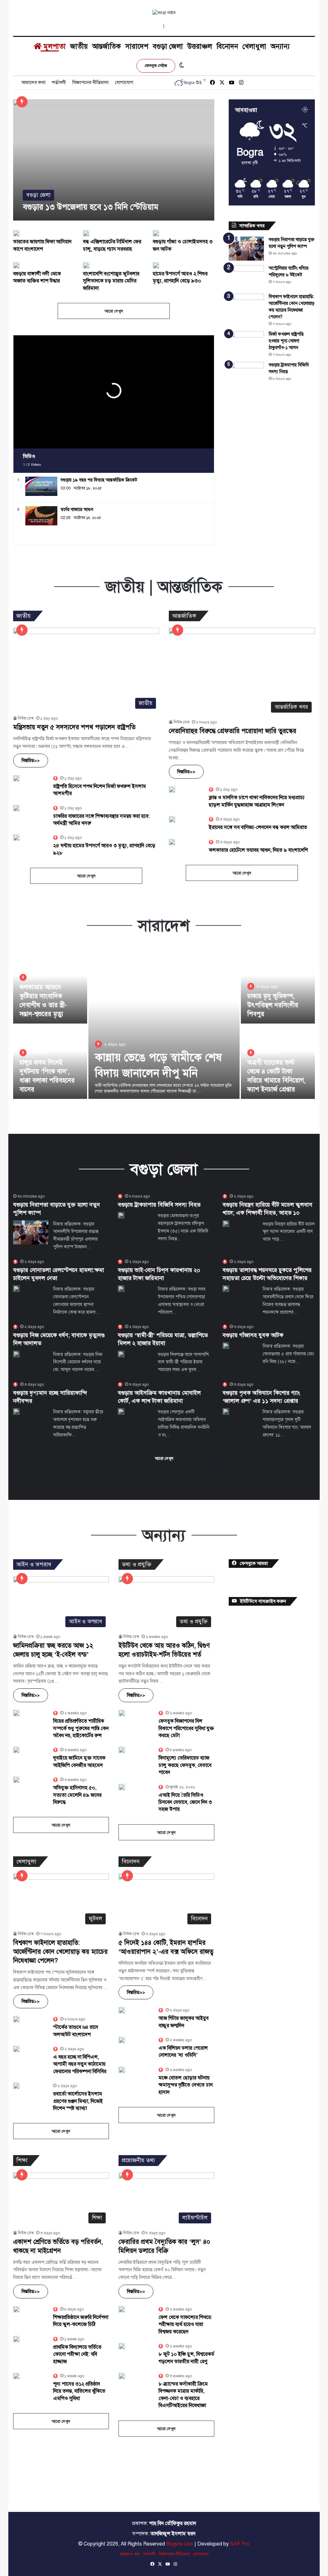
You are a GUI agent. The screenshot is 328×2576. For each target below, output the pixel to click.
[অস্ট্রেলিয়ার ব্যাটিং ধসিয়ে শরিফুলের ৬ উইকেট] (246, 277)
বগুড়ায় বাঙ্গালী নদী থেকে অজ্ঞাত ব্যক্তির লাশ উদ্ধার (37, 277)
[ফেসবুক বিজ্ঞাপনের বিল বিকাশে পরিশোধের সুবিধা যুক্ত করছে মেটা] (122, 1713)
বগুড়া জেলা (168, 46)
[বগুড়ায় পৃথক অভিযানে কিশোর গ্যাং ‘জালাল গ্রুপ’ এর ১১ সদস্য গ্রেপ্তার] (226, 1411)
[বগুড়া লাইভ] (164, 13)
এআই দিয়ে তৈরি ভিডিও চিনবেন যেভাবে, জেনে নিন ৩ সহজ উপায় (185, 1802)
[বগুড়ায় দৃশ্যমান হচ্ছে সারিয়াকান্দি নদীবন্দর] (16, 1411)
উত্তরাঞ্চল (200, 46)
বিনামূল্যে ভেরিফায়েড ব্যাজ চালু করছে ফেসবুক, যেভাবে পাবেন (185, 1765)
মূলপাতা (54, 46)
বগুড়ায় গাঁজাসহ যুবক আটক (253, 1335)
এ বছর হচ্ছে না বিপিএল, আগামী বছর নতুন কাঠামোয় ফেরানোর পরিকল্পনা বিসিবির (80, 2064)
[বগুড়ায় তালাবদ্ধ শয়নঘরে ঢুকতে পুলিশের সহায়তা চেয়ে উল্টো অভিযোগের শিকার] (226, 1289)
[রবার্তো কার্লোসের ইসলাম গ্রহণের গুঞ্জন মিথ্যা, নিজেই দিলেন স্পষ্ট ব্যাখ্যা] (16, 2086)
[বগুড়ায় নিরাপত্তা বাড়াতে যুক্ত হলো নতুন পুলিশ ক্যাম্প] (246, 249)
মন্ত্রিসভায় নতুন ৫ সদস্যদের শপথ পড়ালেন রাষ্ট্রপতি (74, 727)
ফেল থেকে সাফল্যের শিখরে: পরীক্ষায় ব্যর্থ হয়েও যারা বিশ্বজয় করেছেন (185, 2325)
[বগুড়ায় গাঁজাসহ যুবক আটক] (226, 1346)
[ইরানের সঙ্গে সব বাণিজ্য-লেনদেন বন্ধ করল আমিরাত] (172, 819)
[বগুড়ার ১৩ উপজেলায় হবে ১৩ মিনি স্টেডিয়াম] (114, 160)
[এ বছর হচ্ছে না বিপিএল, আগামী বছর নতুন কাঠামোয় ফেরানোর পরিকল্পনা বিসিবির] (16, 2049)
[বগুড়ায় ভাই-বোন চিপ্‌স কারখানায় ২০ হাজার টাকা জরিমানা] (121, 1289)
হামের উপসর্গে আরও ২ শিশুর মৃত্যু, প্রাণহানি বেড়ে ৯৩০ (180, 277)
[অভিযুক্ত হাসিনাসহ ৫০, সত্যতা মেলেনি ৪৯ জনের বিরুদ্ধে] (16, 1780)
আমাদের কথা (33, 82)
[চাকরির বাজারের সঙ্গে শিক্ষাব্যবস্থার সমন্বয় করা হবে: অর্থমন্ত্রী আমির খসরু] (16, 808)
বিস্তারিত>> (31, 761)
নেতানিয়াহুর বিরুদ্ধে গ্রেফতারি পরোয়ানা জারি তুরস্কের (233, 731)
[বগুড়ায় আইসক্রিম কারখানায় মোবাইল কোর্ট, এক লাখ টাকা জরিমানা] (121, 1411)
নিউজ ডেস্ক (26, 718)
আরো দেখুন (114, 311)
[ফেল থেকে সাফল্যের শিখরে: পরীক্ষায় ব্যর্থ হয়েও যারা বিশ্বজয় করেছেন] (122, 2309)
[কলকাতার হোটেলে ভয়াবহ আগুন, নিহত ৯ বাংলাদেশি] (172, 842)
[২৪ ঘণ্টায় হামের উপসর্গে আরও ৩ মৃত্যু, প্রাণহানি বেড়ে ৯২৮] (16, 838)
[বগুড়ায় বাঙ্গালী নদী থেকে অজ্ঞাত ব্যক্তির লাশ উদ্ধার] (16, 265)
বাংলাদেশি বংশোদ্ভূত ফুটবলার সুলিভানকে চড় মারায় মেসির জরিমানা (111, 281)
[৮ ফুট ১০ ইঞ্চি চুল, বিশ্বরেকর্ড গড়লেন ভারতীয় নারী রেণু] (122, 2346)
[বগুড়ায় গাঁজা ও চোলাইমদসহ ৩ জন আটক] (156, 233)
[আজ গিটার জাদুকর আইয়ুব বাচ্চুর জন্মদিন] (122, 2010)
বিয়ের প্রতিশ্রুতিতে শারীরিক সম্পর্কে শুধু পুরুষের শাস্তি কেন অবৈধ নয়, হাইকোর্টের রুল (81, 1728)
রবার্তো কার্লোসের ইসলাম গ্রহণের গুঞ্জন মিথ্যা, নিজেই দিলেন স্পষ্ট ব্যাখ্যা (78, 2101)
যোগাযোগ (124, 82)
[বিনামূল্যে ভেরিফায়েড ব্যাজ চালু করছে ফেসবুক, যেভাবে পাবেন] (122, 1750)
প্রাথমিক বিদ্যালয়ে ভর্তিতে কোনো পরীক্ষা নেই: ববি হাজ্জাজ (77, 2354)
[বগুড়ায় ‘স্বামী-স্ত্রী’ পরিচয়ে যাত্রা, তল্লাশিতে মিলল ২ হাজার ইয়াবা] (121, 1354)
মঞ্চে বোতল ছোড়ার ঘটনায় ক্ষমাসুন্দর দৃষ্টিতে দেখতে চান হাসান (186, 2085)
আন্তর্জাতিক (107, 46)
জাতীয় (79, 46)
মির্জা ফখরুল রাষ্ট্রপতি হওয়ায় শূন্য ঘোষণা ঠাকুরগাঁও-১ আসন (286, 341)
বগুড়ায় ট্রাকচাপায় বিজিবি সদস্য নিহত (159, 1205)
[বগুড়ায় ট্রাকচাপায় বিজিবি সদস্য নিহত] (246, 374)
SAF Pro (240, 2544)
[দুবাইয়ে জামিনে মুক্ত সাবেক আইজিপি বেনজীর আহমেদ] (16, 1750)
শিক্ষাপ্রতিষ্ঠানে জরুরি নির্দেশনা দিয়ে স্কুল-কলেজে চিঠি (81, 2321)
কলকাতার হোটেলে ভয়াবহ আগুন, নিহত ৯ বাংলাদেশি (258, 850)
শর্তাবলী (59, 82)
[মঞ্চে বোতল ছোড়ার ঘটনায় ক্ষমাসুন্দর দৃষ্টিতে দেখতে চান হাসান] (122, 2070)
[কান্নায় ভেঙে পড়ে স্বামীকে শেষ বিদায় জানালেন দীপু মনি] (164, 1024)
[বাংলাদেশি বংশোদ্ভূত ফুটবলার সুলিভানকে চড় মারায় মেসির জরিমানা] (86, 265)
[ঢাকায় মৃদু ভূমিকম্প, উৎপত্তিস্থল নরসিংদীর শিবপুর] (278, 987)
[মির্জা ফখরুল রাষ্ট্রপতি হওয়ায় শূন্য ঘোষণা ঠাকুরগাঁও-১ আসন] (246, 343)
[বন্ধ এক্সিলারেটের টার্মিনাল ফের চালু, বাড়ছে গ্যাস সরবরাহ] (86, 233)
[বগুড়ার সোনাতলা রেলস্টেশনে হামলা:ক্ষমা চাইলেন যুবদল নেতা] (16, 1289)
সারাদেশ (137, 46)
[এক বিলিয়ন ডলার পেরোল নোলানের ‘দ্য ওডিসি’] (122, 2040)
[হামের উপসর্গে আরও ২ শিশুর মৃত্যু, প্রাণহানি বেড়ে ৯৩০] (156, 265)
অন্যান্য (280, 46)
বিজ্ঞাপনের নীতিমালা (90, 82)
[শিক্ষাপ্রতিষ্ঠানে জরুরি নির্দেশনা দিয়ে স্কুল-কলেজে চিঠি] (16, 2309)
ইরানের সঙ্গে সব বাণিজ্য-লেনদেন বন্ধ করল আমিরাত (258, 827)
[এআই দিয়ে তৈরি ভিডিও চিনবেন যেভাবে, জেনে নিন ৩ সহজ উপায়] (122, 1787)
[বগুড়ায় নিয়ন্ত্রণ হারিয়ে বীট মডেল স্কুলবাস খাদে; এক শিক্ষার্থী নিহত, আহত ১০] (226, 1224)
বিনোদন (227, 46)
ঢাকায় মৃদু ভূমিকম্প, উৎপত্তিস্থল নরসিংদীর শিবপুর (273, 1005)
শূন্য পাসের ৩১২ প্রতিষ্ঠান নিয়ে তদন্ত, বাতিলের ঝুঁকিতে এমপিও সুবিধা (79, 2391)
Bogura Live (180, 2544)
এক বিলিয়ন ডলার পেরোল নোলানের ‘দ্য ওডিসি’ (183, 2052)
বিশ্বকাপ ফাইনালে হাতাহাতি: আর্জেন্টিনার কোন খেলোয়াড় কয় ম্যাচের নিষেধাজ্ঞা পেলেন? (60, 1952)
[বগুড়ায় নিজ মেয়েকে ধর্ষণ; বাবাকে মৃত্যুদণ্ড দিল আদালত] (16, 1354)
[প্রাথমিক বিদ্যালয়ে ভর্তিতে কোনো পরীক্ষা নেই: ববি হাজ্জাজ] (16, 2339)
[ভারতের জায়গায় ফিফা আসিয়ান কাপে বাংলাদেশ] (16, 233)
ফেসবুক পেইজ (156, 66)
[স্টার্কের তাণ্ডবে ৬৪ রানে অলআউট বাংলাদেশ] (16, 2019)
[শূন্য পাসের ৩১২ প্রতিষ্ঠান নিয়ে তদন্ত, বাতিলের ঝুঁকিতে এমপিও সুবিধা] (16, 2376)
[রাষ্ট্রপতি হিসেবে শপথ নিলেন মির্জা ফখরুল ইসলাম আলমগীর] (16, 778)
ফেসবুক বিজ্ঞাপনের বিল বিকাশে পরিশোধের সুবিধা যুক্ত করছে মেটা (186, 1728)
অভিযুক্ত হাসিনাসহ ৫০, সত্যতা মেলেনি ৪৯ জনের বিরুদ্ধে (77, 1795)
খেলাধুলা (254, 46)
